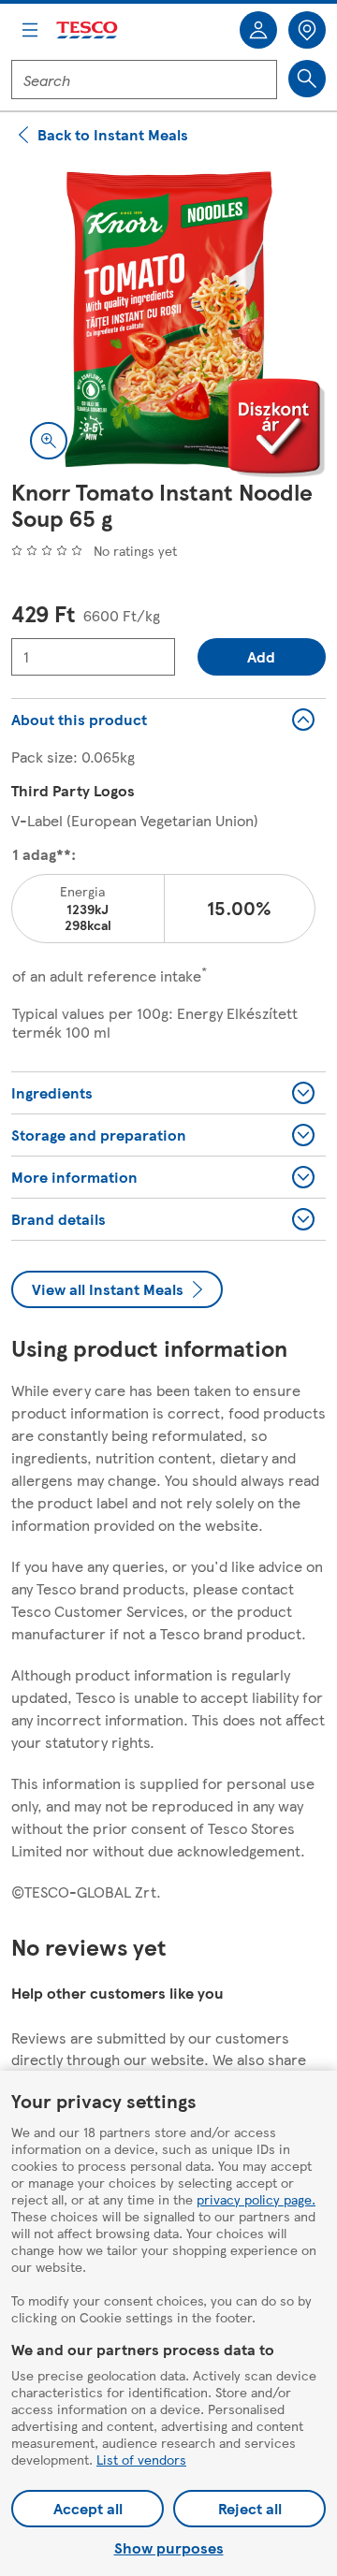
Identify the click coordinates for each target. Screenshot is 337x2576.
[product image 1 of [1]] (168, 321)
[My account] (258, 30)
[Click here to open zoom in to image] (49, 441)
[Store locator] (307, 30)
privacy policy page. (256, 2199)
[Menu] (30, 30)
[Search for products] (307, 79)
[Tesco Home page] (88, 30)
